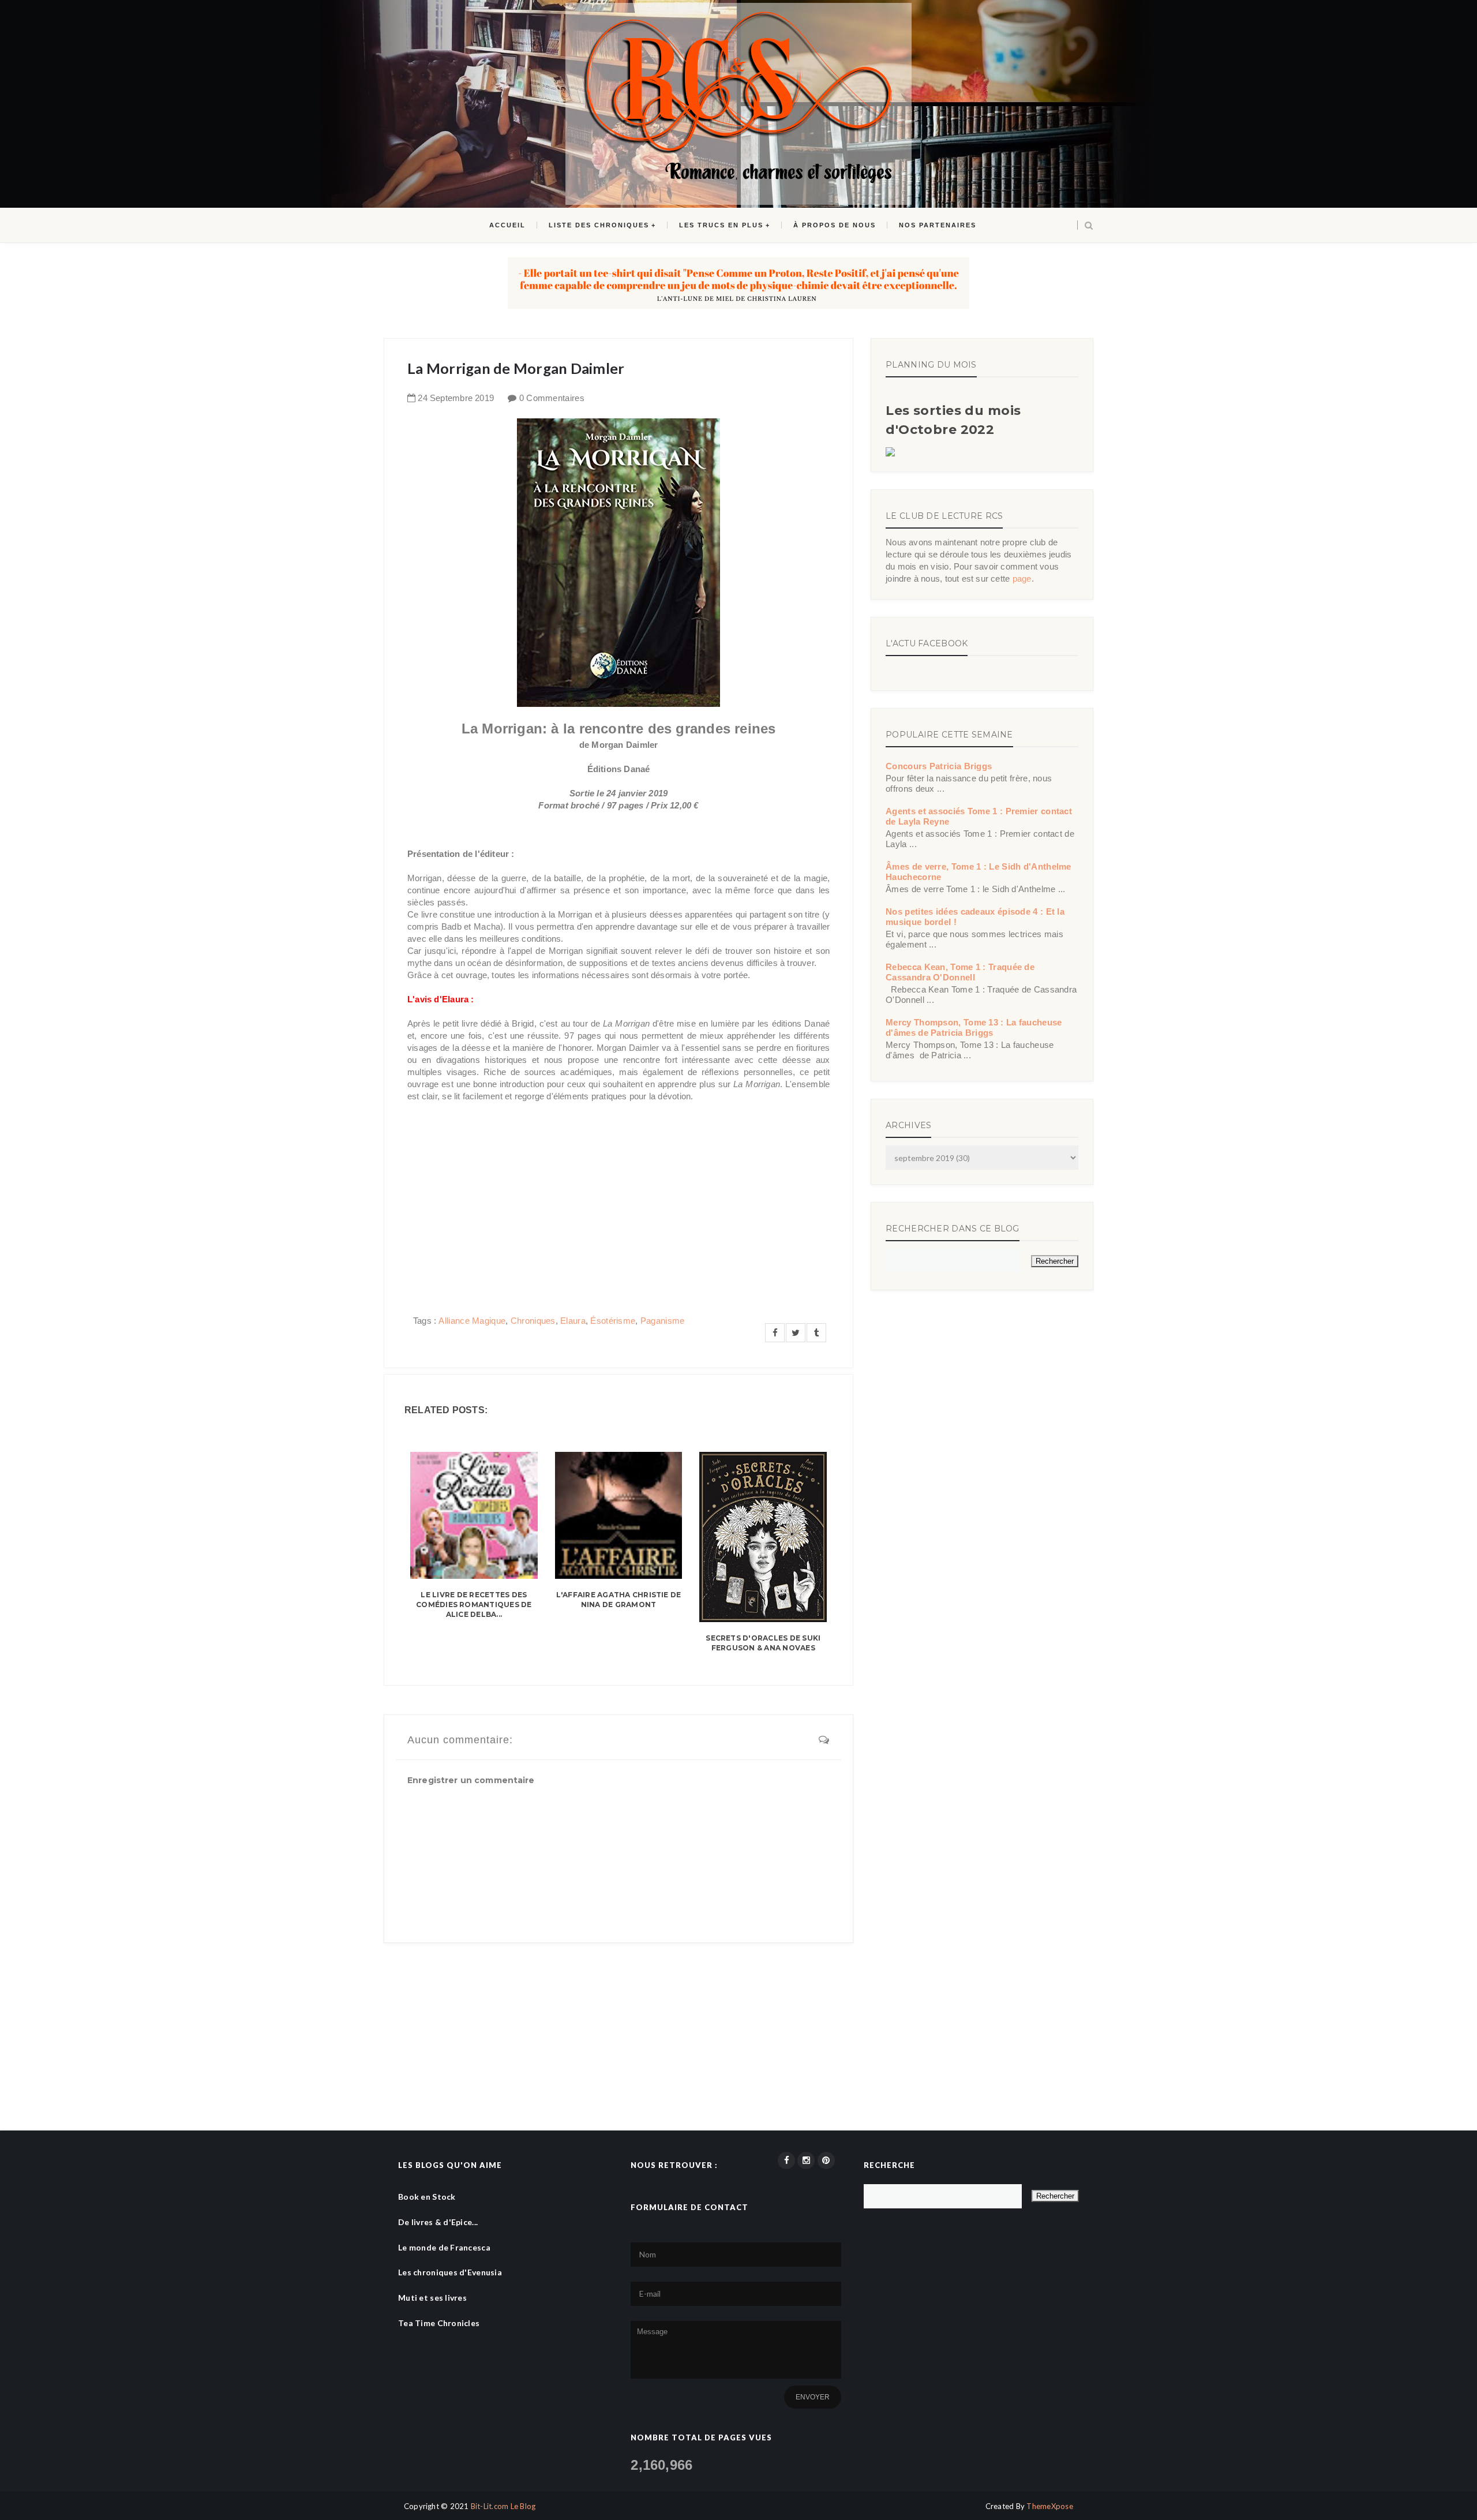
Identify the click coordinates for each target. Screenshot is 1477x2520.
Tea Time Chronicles (439, 2323)
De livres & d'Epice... (438, 2222)
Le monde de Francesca (444, 2247)
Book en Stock (427, 2197)
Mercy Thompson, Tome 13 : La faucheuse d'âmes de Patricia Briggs (974, 1027)
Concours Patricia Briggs (939, 766)
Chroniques (533, 1321)
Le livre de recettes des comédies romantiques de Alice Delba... (474, 1605)
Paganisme (663, 1321)
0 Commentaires (552, 398)
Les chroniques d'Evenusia (450, 2272)
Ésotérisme (613, 1321)
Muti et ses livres (432, 2298)
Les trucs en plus (721, 225)
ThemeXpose (1050, 2506)
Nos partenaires (938, 225)
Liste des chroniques (599, 225)
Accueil (507, 225)
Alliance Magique (472, 1321)
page (1022, 578)
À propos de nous (835, 225)
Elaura (573, 1321)
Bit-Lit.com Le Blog (503, 2506)
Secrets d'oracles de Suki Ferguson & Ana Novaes (763, 1643)
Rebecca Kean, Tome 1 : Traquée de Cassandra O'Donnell (960, 972)
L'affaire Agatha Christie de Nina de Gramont (619, 1600)
